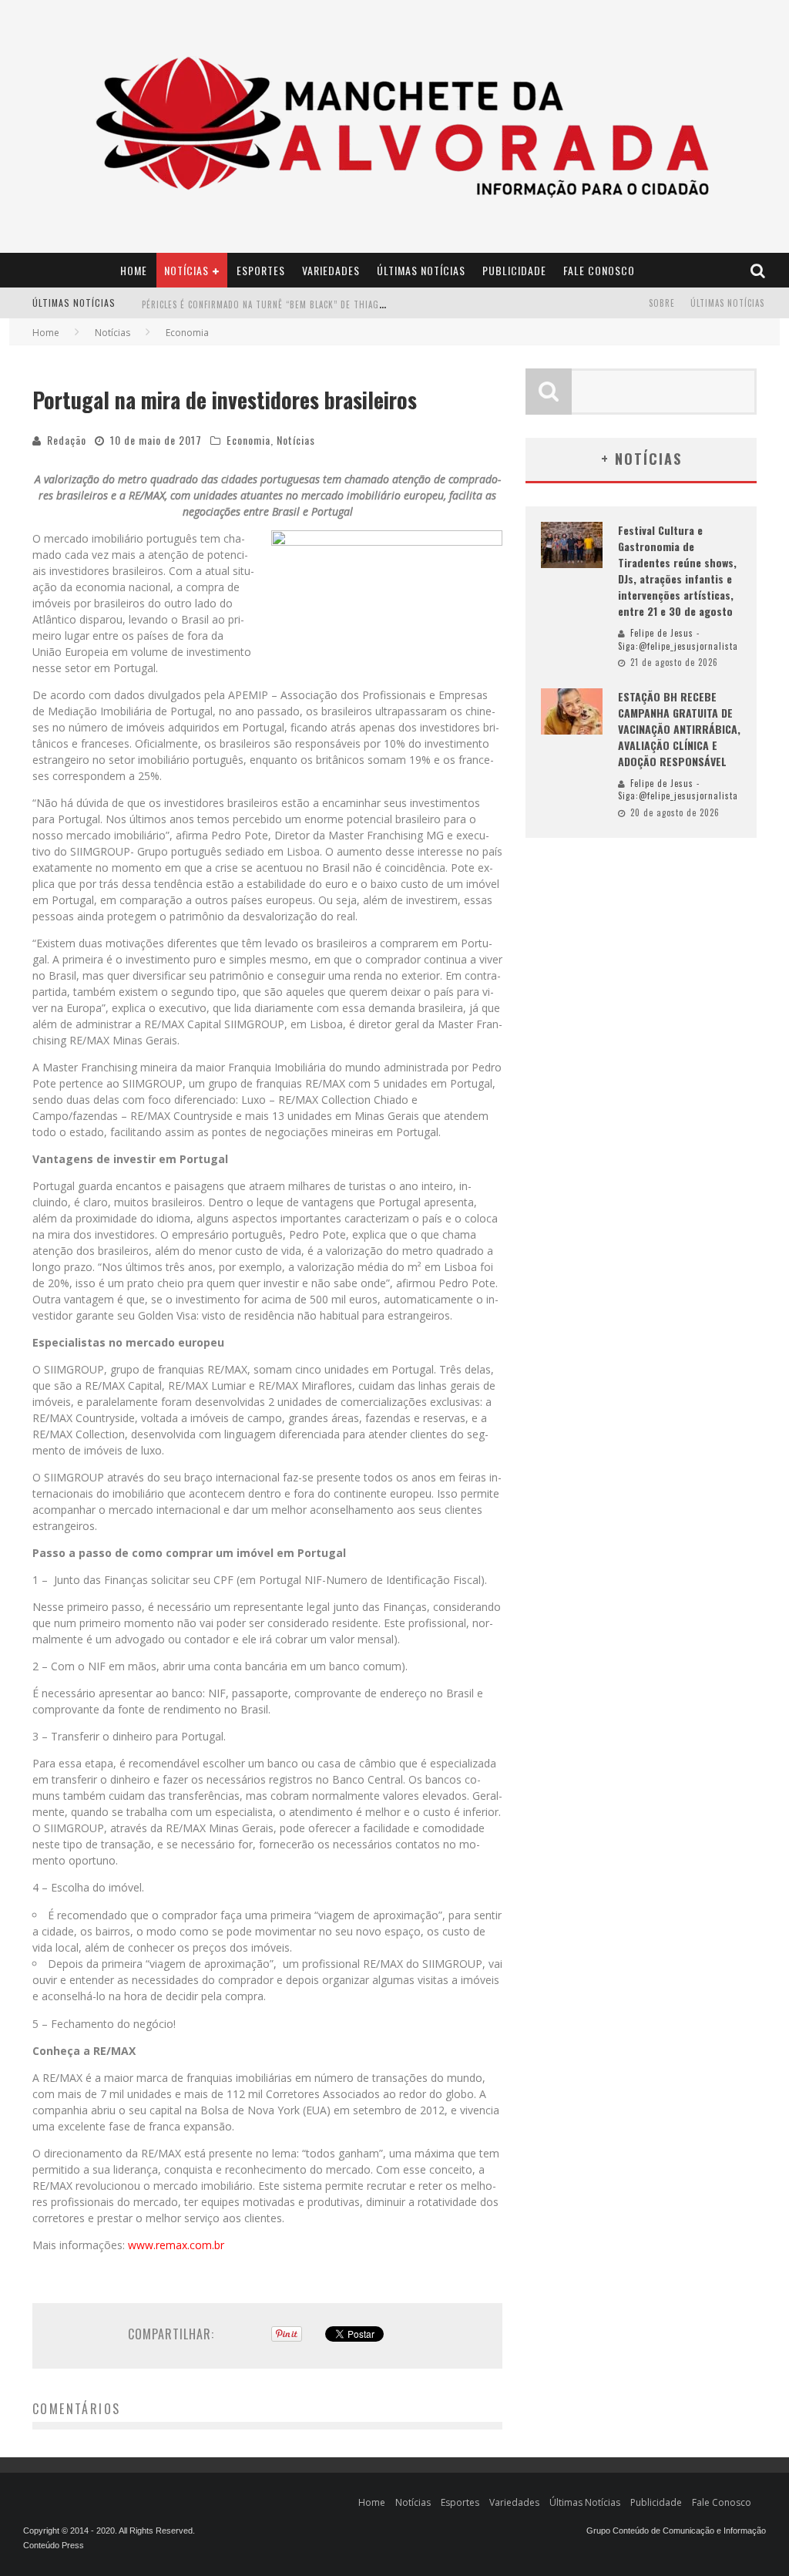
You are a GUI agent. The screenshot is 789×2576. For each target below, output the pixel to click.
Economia (248, 440)
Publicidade (514, 270)
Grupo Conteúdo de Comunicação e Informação (676, 2531)
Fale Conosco (599, 270)
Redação (67, 440)
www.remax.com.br (176, 2245)
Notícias (186, 270)
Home (134, 270)
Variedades (331, 270)
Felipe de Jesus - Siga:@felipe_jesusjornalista (678, 639)
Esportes (261, 270)
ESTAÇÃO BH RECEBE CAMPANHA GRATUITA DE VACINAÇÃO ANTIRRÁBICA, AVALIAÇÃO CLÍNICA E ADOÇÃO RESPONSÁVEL (679, 729)
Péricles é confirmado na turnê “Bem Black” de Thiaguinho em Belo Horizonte (318, 304)
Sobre (662, 303)
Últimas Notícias (421, 270)
